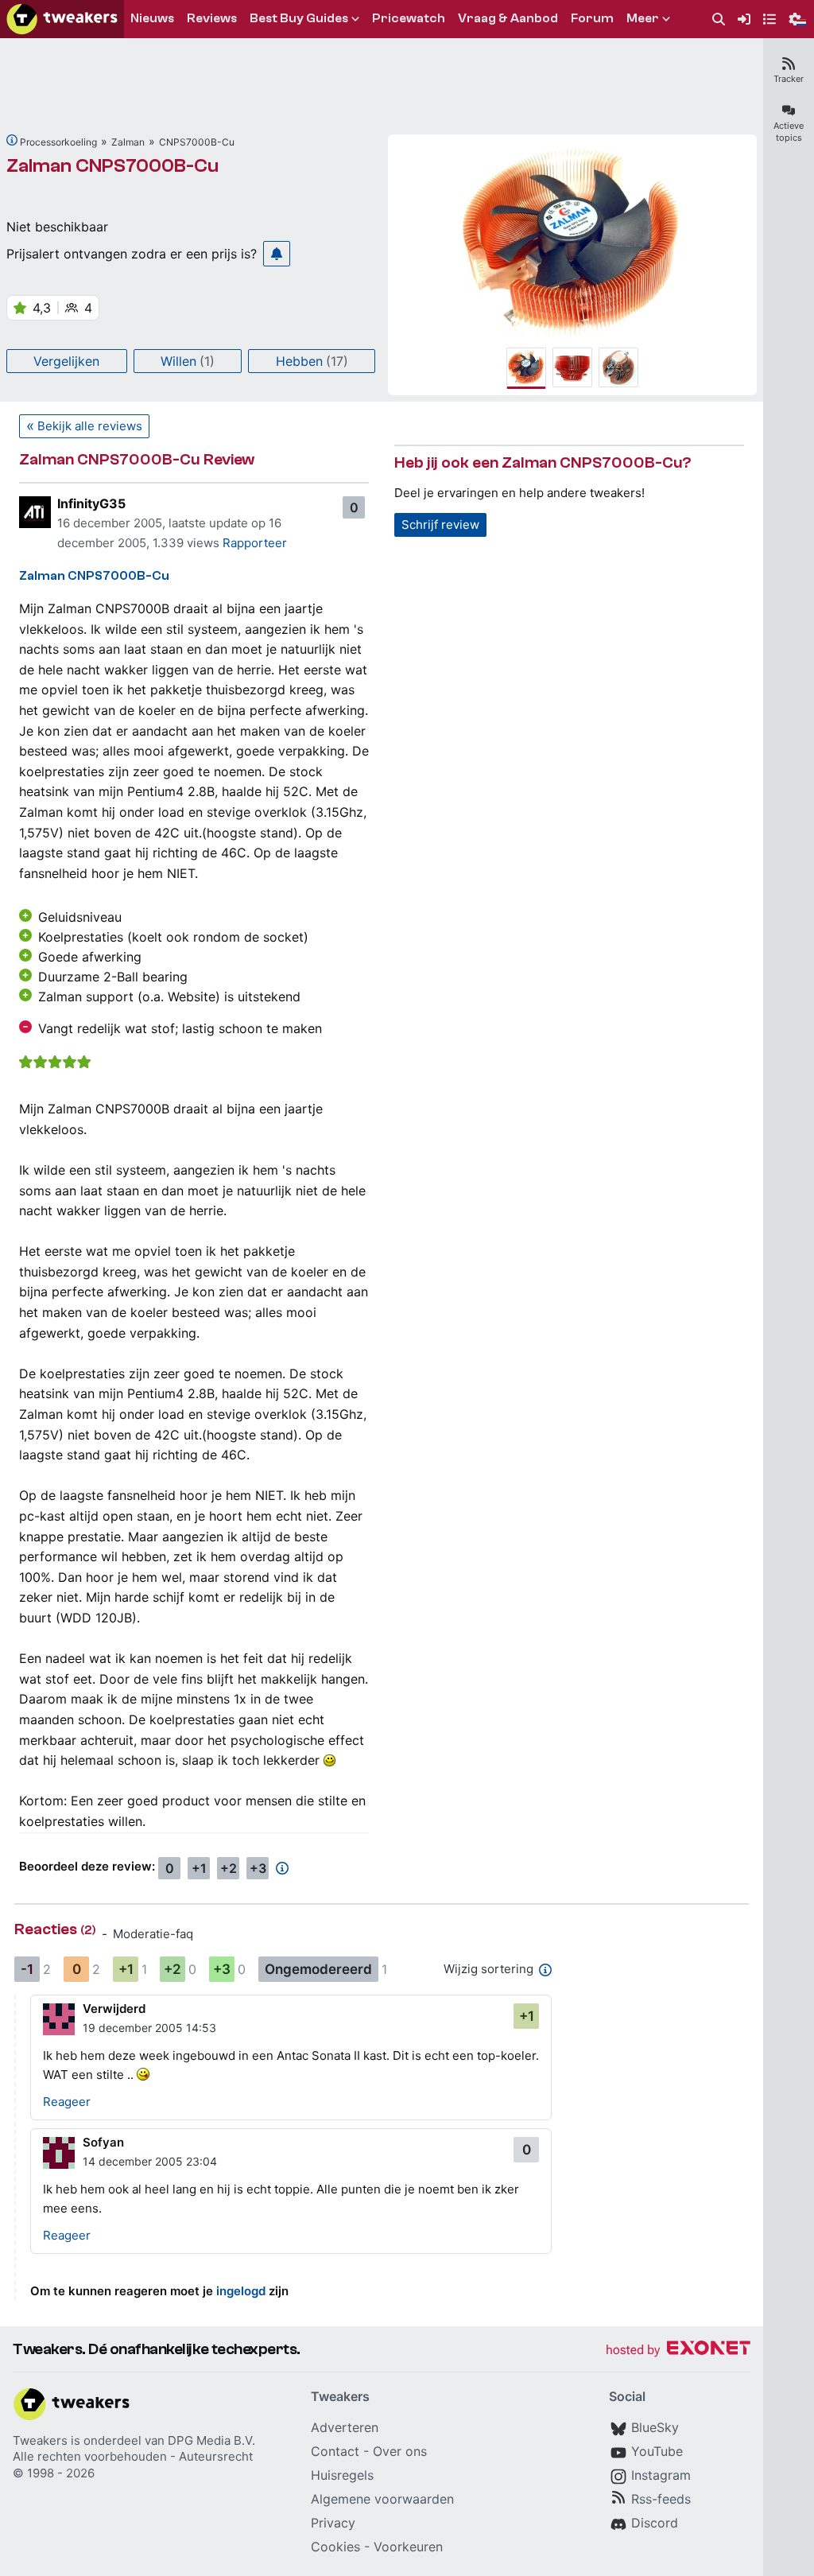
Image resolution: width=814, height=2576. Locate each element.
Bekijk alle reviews (90, 426)
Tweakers (40, 2440)
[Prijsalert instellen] (277, 254)
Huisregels (342, 2475)
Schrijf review (440, 525)
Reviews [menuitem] (212, 18)
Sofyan (103, 2142)
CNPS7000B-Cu (197, 142)
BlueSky (655, 2427)
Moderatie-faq (153, 1934)
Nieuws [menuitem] (152, 18)
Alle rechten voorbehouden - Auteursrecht (133, 2456)
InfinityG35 (91, 503)
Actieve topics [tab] (789, 132)
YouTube (657, 2451)
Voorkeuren (408, 2547)
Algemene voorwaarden (382, 2499)
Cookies (335, 2547)
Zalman (128, 142)
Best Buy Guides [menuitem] (299, 18)
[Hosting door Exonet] (678, 2351)
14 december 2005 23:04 (150, 2161)
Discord (655, 2523)
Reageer (67, 2102)
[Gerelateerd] (12, 140)
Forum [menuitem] (592, 18)
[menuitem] (719, 19)
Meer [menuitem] (643, 18)
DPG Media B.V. (211, 2440)
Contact (335, 2451)
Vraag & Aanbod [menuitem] (508, 18)
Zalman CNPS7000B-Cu (112, 166)
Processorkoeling (58, 142)
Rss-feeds (661, 2499)
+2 (229, 1868)
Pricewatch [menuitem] (409, 18)
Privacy (333, 2523)
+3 (258, 1868)
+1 (199, 1868)
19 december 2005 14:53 (149, 2028)
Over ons (400, 2451)
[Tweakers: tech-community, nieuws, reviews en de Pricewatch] (62, 19)
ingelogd (241, 2291)
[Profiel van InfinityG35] (35, 512)
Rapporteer (255, 543)
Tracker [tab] (789, 79)
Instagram (661, 2475)
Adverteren (345, 2427)
